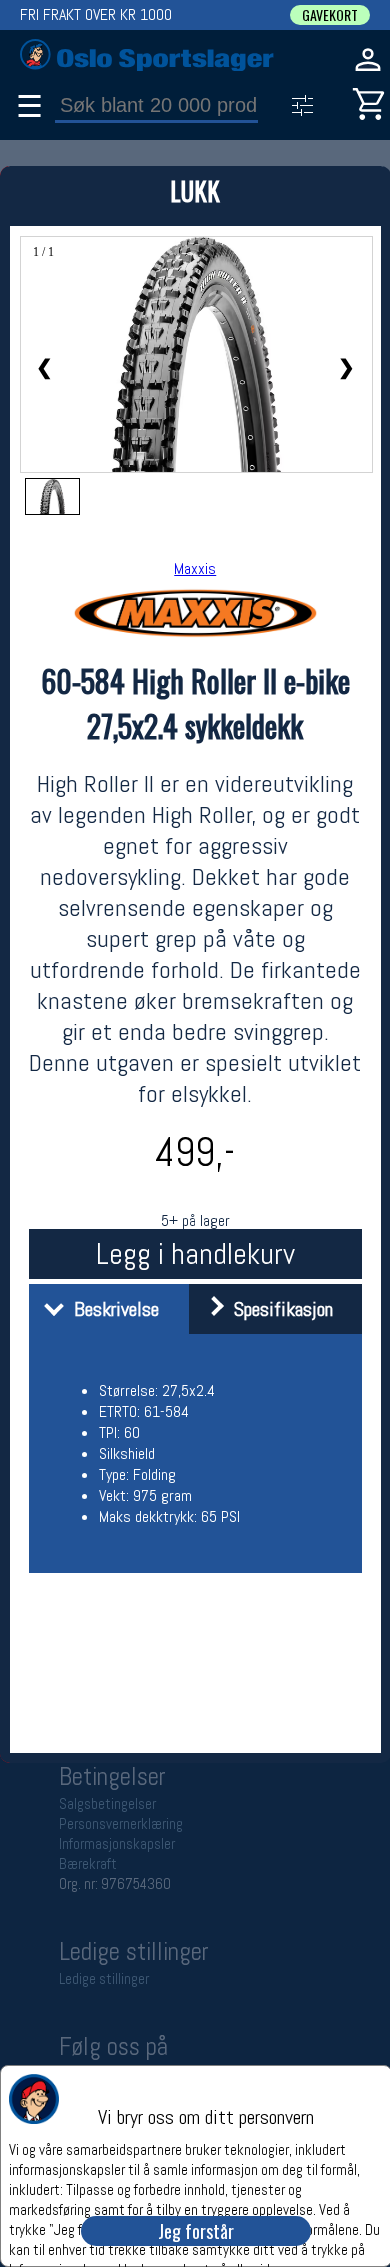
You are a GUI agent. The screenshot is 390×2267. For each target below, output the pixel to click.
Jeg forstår (196, 2231)
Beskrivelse (111, 1309)
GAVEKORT (330, 15)
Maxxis (195, 568)
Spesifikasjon (278, 1309)
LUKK (195, 190)
